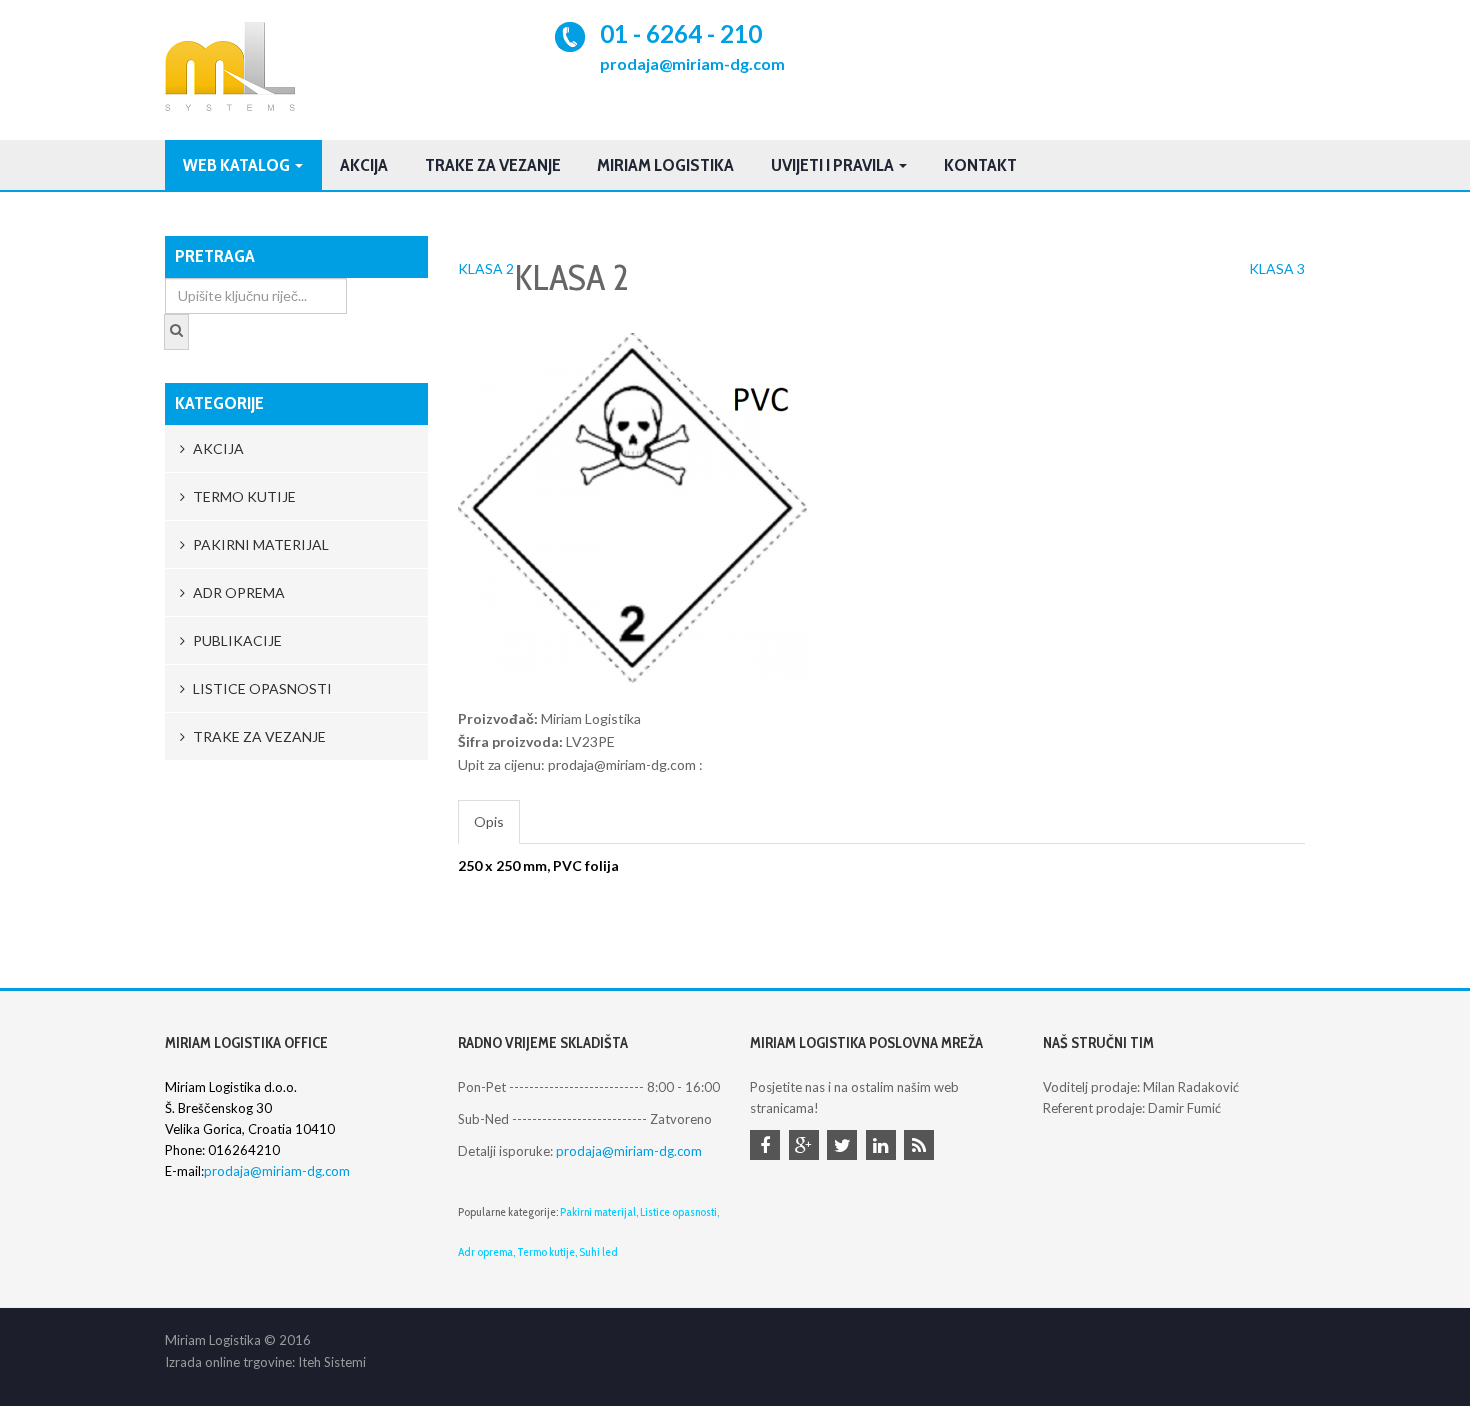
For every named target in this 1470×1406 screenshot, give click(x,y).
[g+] (807, 1147)
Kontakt (980, 165)
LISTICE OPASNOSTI (261, 688)
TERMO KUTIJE (243, 496)
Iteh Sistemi (332, 1362)
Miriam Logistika (665, 165)
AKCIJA (217, 448)
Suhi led (598, 1251)
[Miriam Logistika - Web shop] (230, 66)
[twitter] (845, 1147)
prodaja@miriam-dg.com (692, 63)
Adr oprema (485, 1251)
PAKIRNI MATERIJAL (259, 544)
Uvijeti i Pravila (834, 165)
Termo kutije (546, 1251)
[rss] (922, 1147)
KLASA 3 (1277, 268)
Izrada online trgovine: (230, 1362)
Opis (489, 821)
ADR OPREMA (237, 592)
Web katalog (238, 165)
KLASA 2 (486, 268)
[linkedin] (884, 1147)
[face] (768, 1147)
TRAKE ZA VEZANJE (493, 165)
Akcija (364, 165)
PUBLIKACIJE (236, 640)
